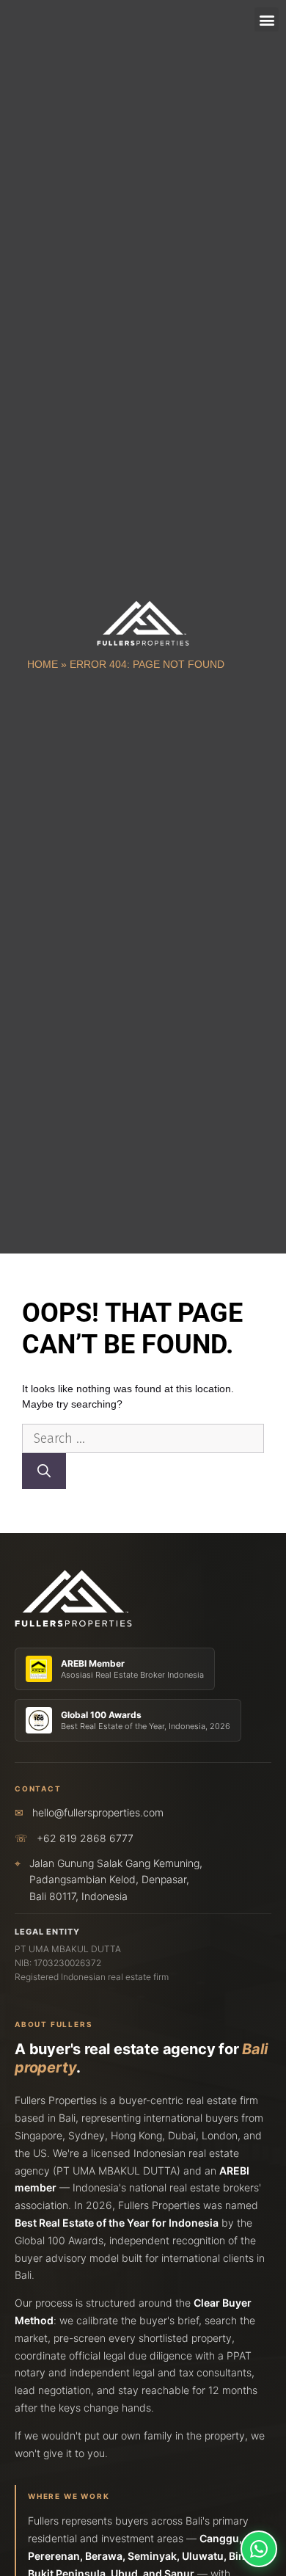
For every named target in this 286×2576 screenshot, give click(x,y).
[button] (267, 19)
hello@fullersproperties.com (98, 1812)
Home (43, 664)
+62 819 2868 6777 (85, 1838)
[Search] (44, 1471)
